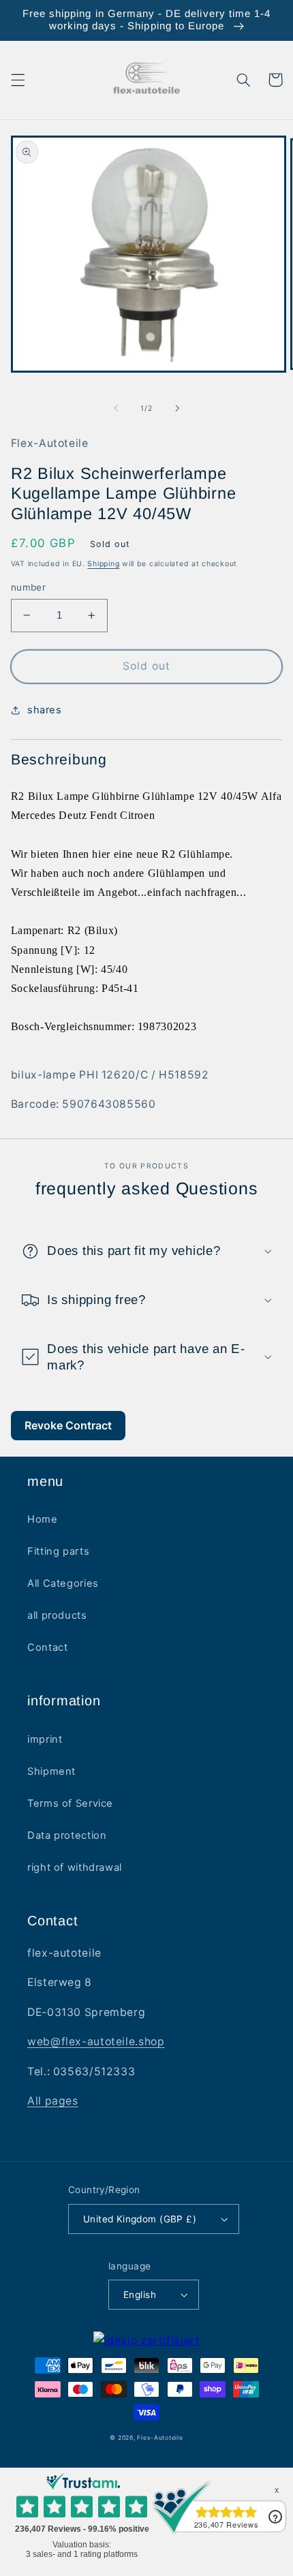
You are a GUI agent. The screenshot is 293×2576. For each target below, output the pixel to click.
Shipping (103, 564)
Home (43, 1519)
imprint (45, 1739)
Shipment (51, 1771)
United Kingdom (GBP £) (140, 2219)
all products (57, 1615)
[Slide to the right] (177, 409)
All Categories (63, 1583)
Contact (47, 1647)
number (29, 587)
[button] (18, 80)
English (140, 2295)
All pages (53, 2101)
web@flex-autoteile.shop (96, 2042)
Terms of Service (70, 1803)
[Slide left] (116, 409)
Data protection (67, 1835)
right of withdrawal (75, 1867)
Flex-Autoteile (160, 2438)
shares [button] (45, 710)
